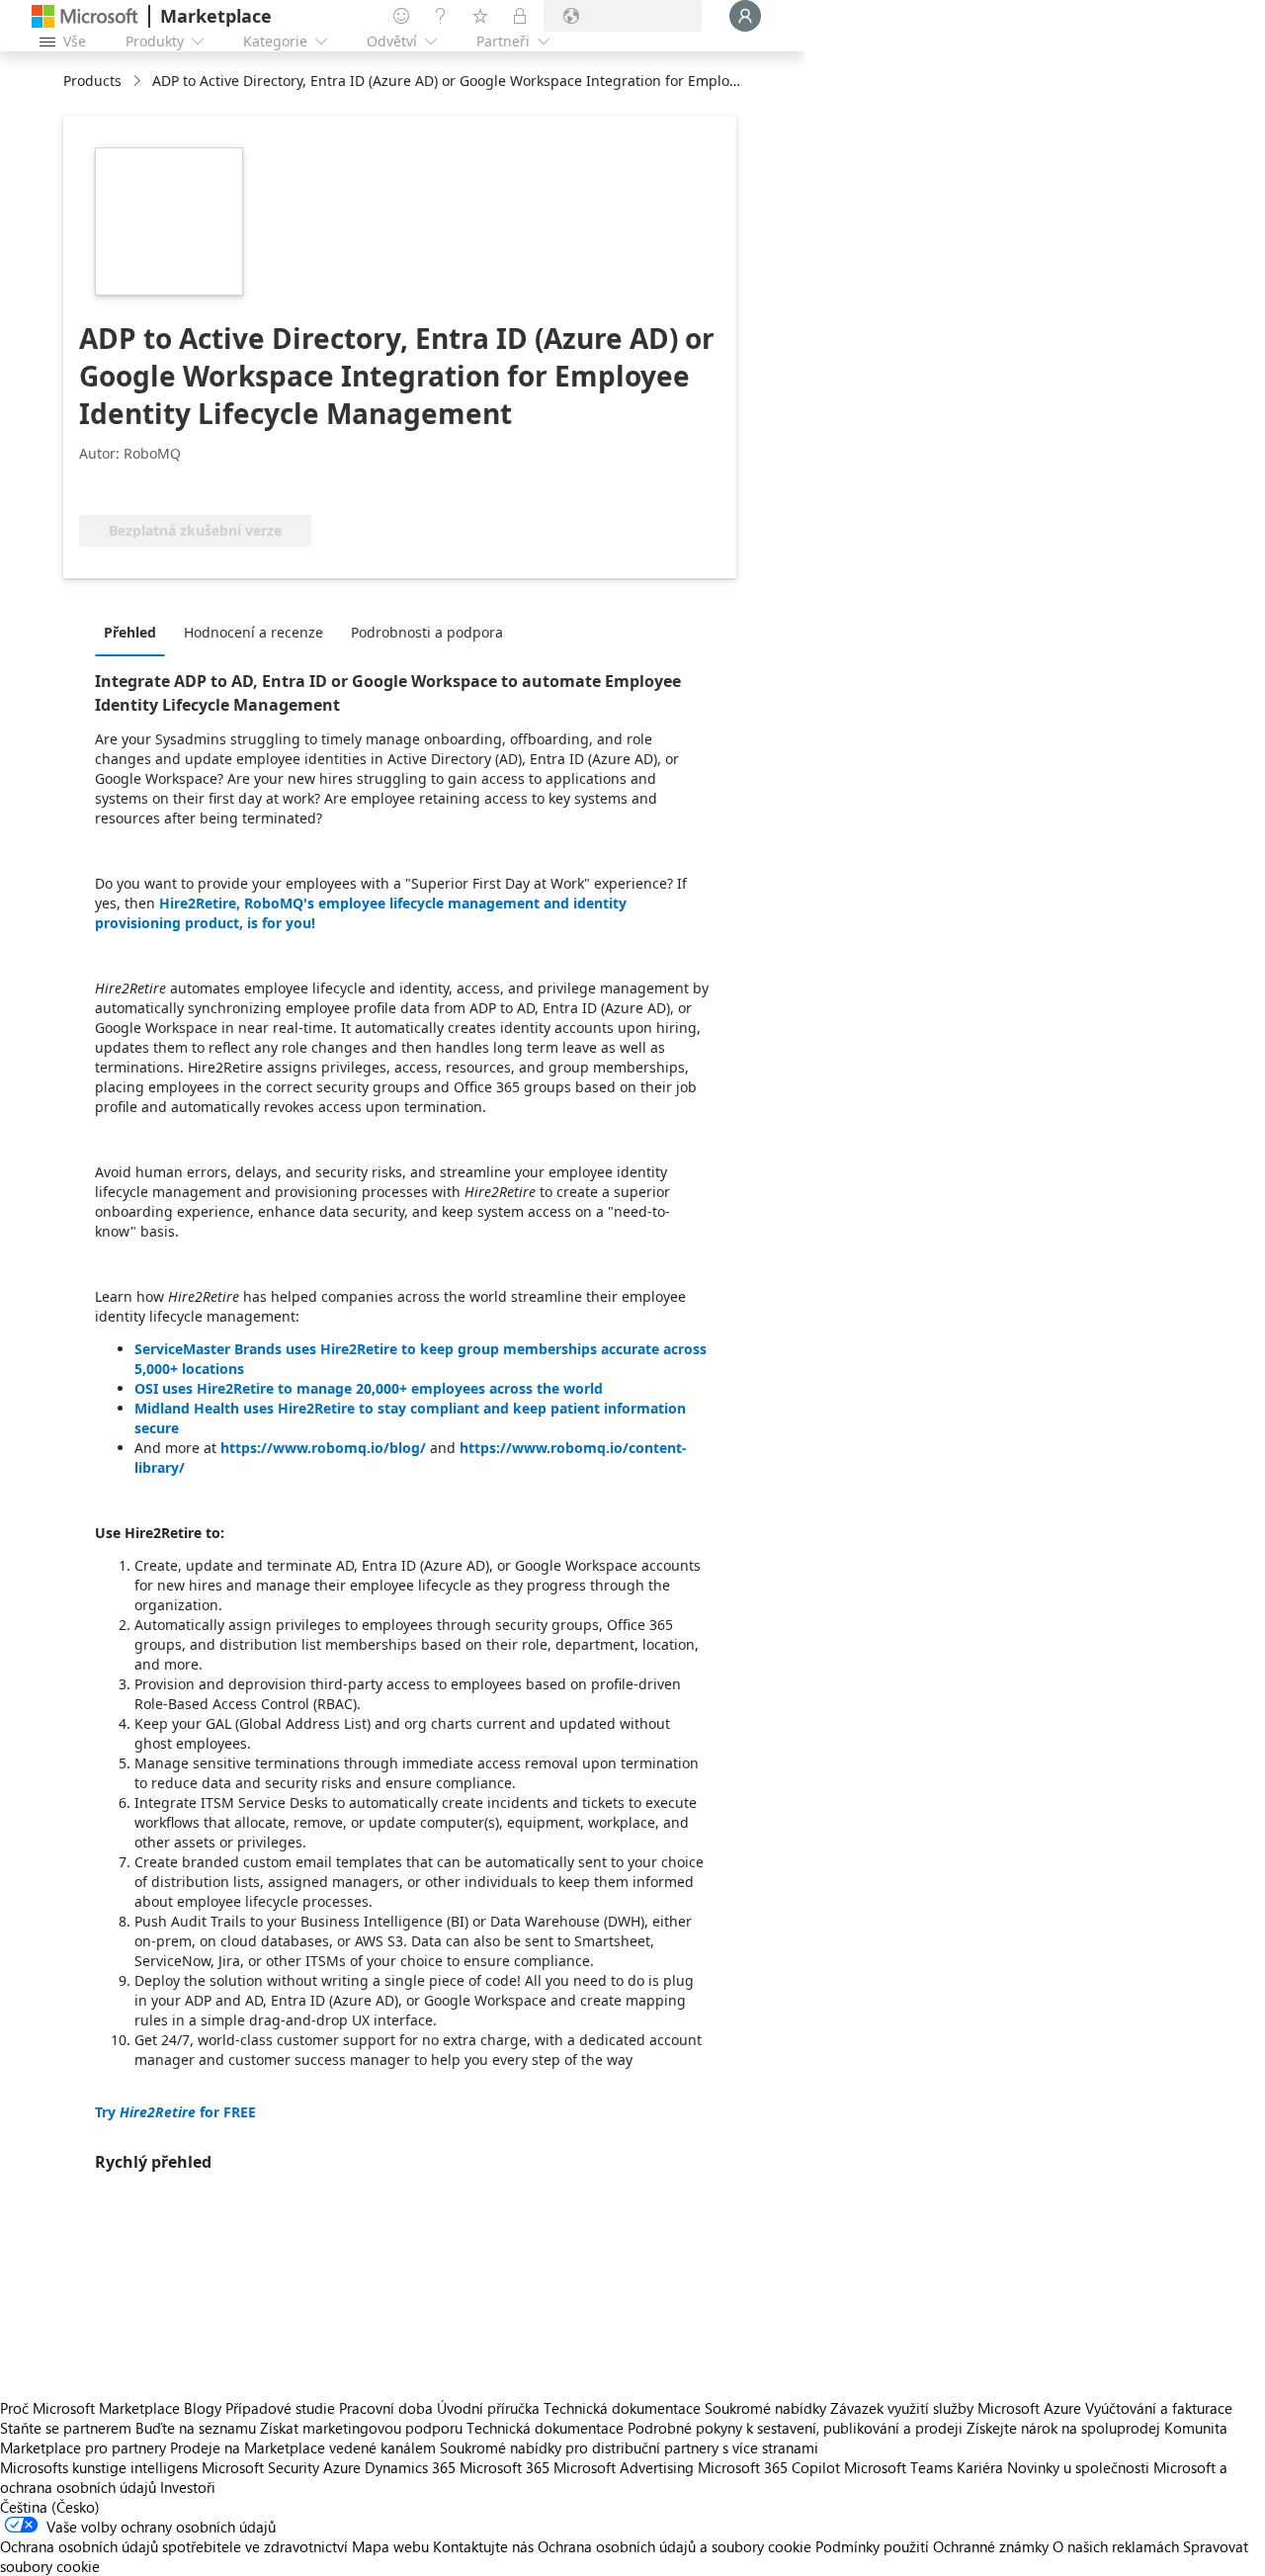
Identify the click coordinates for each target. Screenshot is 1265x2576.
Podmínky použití (872, 2546)
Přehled (130, 632)
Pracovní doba (386, 2408)
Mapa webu (390, 2546)
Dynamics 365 (410, 2467)
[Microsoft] (85, 16)
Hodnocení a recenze (253, 632)
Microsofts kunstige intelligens (99, 2467)
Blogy (203, 2408)
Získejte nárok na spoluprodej (1063, 2428)
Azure (342, 2467)
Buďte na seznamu (196, 2428)
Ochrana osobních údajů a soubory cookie (675, 2546)
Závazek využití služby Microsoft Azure (958, 2408)
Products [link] (92, 81)
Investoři (188, 2487)
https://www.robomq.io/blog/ (323, 1448)
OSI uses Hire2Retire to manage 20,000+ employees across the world (369, 1388)
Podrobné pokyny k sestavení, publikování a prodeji (795, 2428)
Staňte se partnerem (66, 2428)
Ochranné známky (991, 2546)
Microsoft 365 (505, 2467)
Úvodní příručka (488, 2408)
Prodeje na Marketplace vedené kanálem (303, 2447)
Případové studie (280, 2408)
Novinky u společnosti (1078, 2467)
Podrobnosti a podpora (427, 632)
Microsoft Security (260, 2467)
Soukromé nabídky (765, 2408)
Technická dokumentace (622, 2408)
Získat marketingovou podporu (361, 2428)
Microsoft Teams (898, 2467)
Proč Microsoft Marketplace (90, 2408)
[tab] (135, 632)
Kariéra (980, 2467)
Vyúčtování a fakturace (1159, 2408)
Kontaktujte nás (483, 2546)
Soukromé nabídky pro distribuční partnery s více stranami (629, 2447)
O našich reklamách (1116, 2546)
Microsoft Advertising (624, 2467)
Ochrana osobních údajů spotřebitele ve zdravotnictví (174, 2546)
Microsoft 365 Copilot (769, 2467)
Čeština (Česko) (50, 2507)
